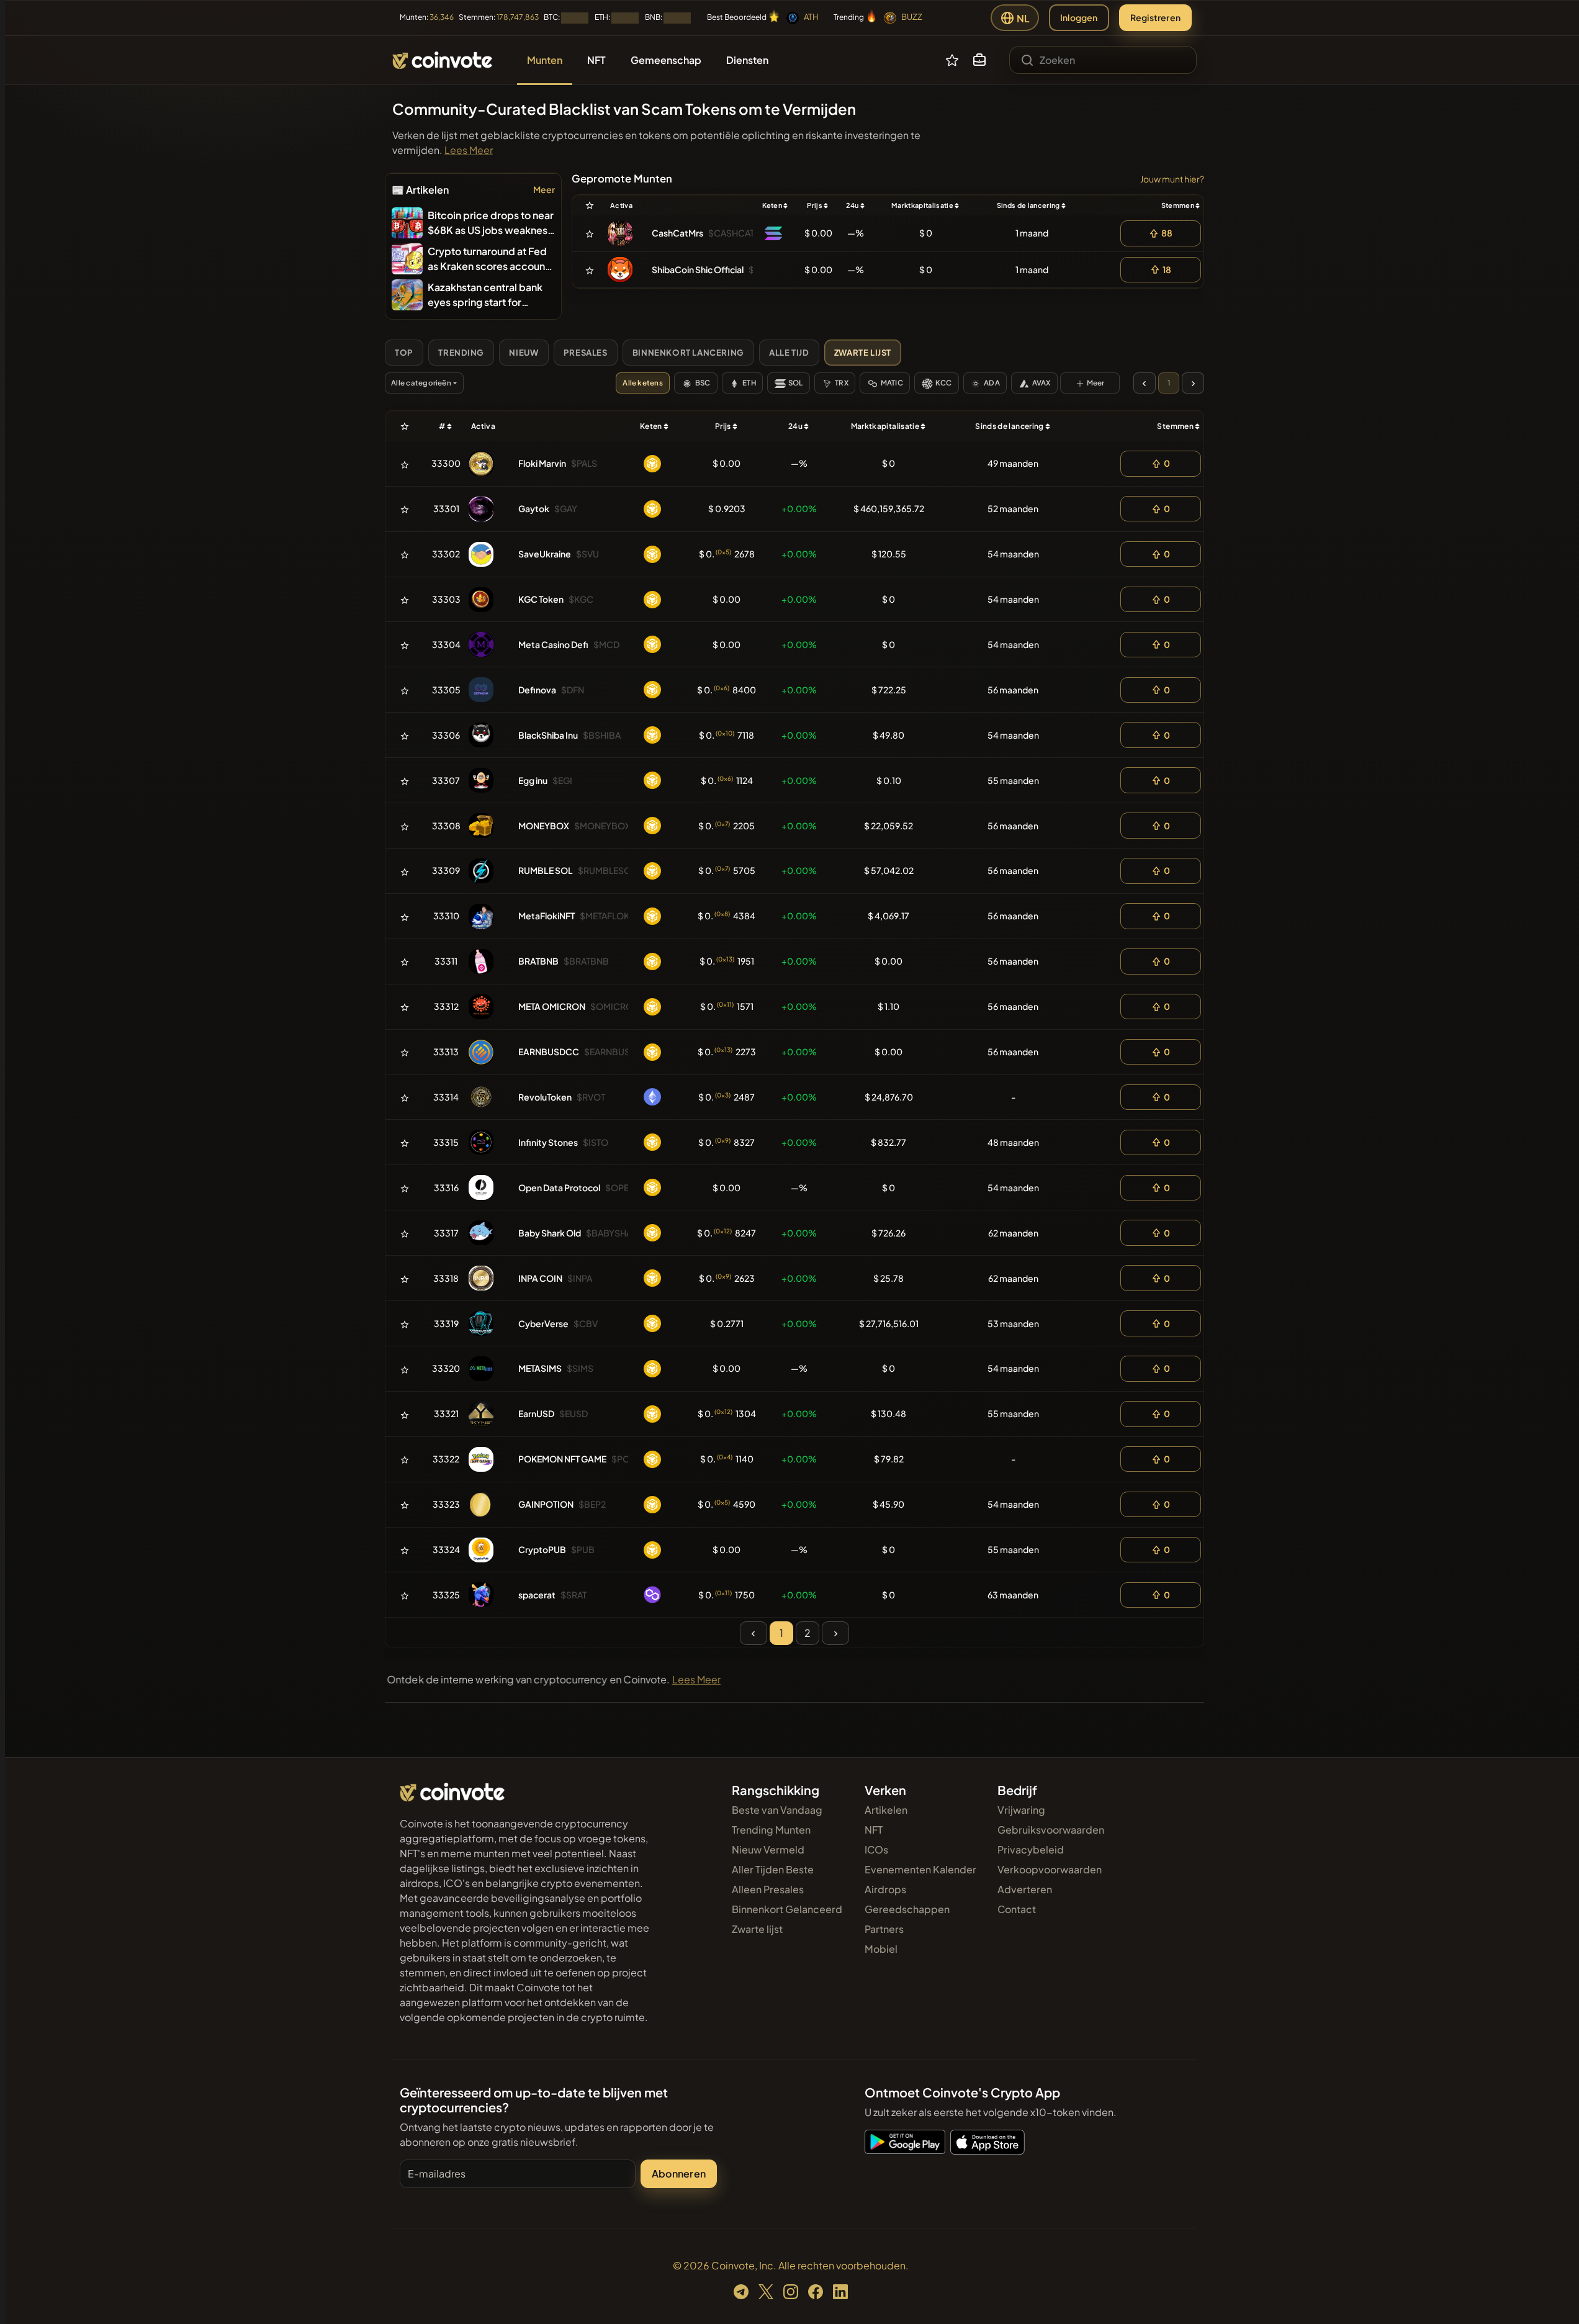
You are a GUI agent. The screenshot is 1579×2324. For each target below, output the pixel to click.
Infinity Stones (548, 1142)
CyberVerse (543, 1323)
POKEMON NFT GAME (562, 1459)
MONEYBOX (544, 826)
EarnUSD (536, 1413)
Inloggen (1079, 17)
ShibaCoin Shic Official (698, 269)
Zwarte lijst (757, 1929)
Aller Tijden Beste (773, 1869)
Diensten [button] (747, 60)
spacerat (537, 1595)
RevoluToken (545, 1097)
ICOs (876, 1849)
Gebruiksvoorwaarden (1051, 1830)
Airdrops (885, 1889)
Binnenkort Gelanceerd (787, 1909)
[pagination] (1145, 383)
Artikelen (886, 1810)
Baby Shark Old (550, 1233)
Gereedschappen (907, 1909)
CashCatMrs (677, 233)
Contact (1017, 1909)
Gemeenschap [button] (666, 60)
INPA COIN (540, 1278)
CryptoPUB (542, 1549)
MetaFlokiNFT (547, 916)
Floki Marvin (542, 463)
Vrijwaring (1021, 1810)
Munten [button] (545, 60)
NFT (874, 1830)
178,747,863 (518, 17)
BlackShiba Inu (548, 735)
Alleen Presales (768, 1889)
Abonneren (679, 2173)
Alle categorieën (421, 383)
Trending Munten (771, 1830)
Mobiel (881, 1949)
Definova (537, 690)
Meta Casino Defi (553, 644)
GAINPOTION (546, 1504)
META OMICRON (552, 1006)
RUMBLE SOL (546, 870)
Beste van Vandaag (777, 1810)
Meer (544, 189)
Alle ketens (643, 383)
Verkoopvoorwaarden (1050, 1869)
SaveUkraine (545, 554)
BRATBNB (538, 961)
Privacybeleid (1031, 1849)
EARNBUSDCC (549, 1052)
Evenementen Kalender (920, 1869)
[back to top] (1553, 2297)
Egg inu (533, 780)
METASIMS (540, 1368)
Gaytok (534, 508)
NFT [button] (596, 60)
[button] (979, 60)
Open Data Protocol (559, 1187)
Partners (884, 1929)
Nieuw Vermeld (768, 1849)
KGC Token (541, 599)
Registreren (1155, 17)
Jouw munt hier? (1172, 179)
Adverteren (1025, 1889)
